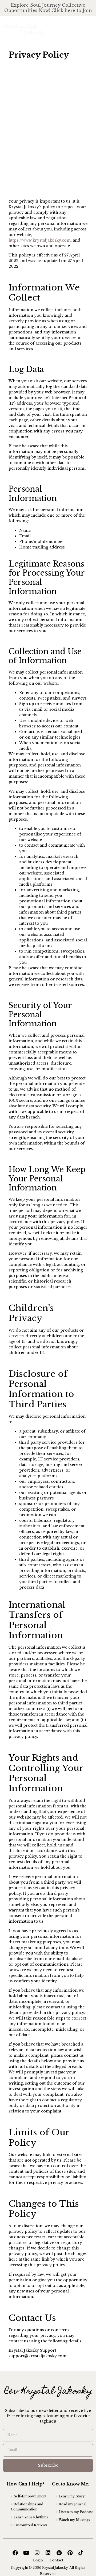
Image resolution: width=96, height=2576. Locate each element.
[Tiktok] (81, 2553)
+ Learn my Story (70, 2496)
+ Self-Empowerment (29, 2496)
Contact (56, 2560)
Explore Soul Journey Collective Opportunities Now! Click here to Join (48, 8)
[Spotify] (59, 2553)
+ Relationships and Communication (27, 2507)
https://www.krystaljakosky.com (40, 240)
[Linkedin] (48, 2553)
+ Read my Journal (71, 2504)
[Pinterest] (70, 2553)
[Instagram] (37, 2553)
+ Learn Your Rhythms (29, 2517)
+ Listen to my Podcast (74, 2512)
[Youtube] (26, 2553)
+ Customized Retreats (29, 2525)
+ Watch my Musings (73, 2520)
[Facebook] (15, 2553)
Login (38, 2560)
